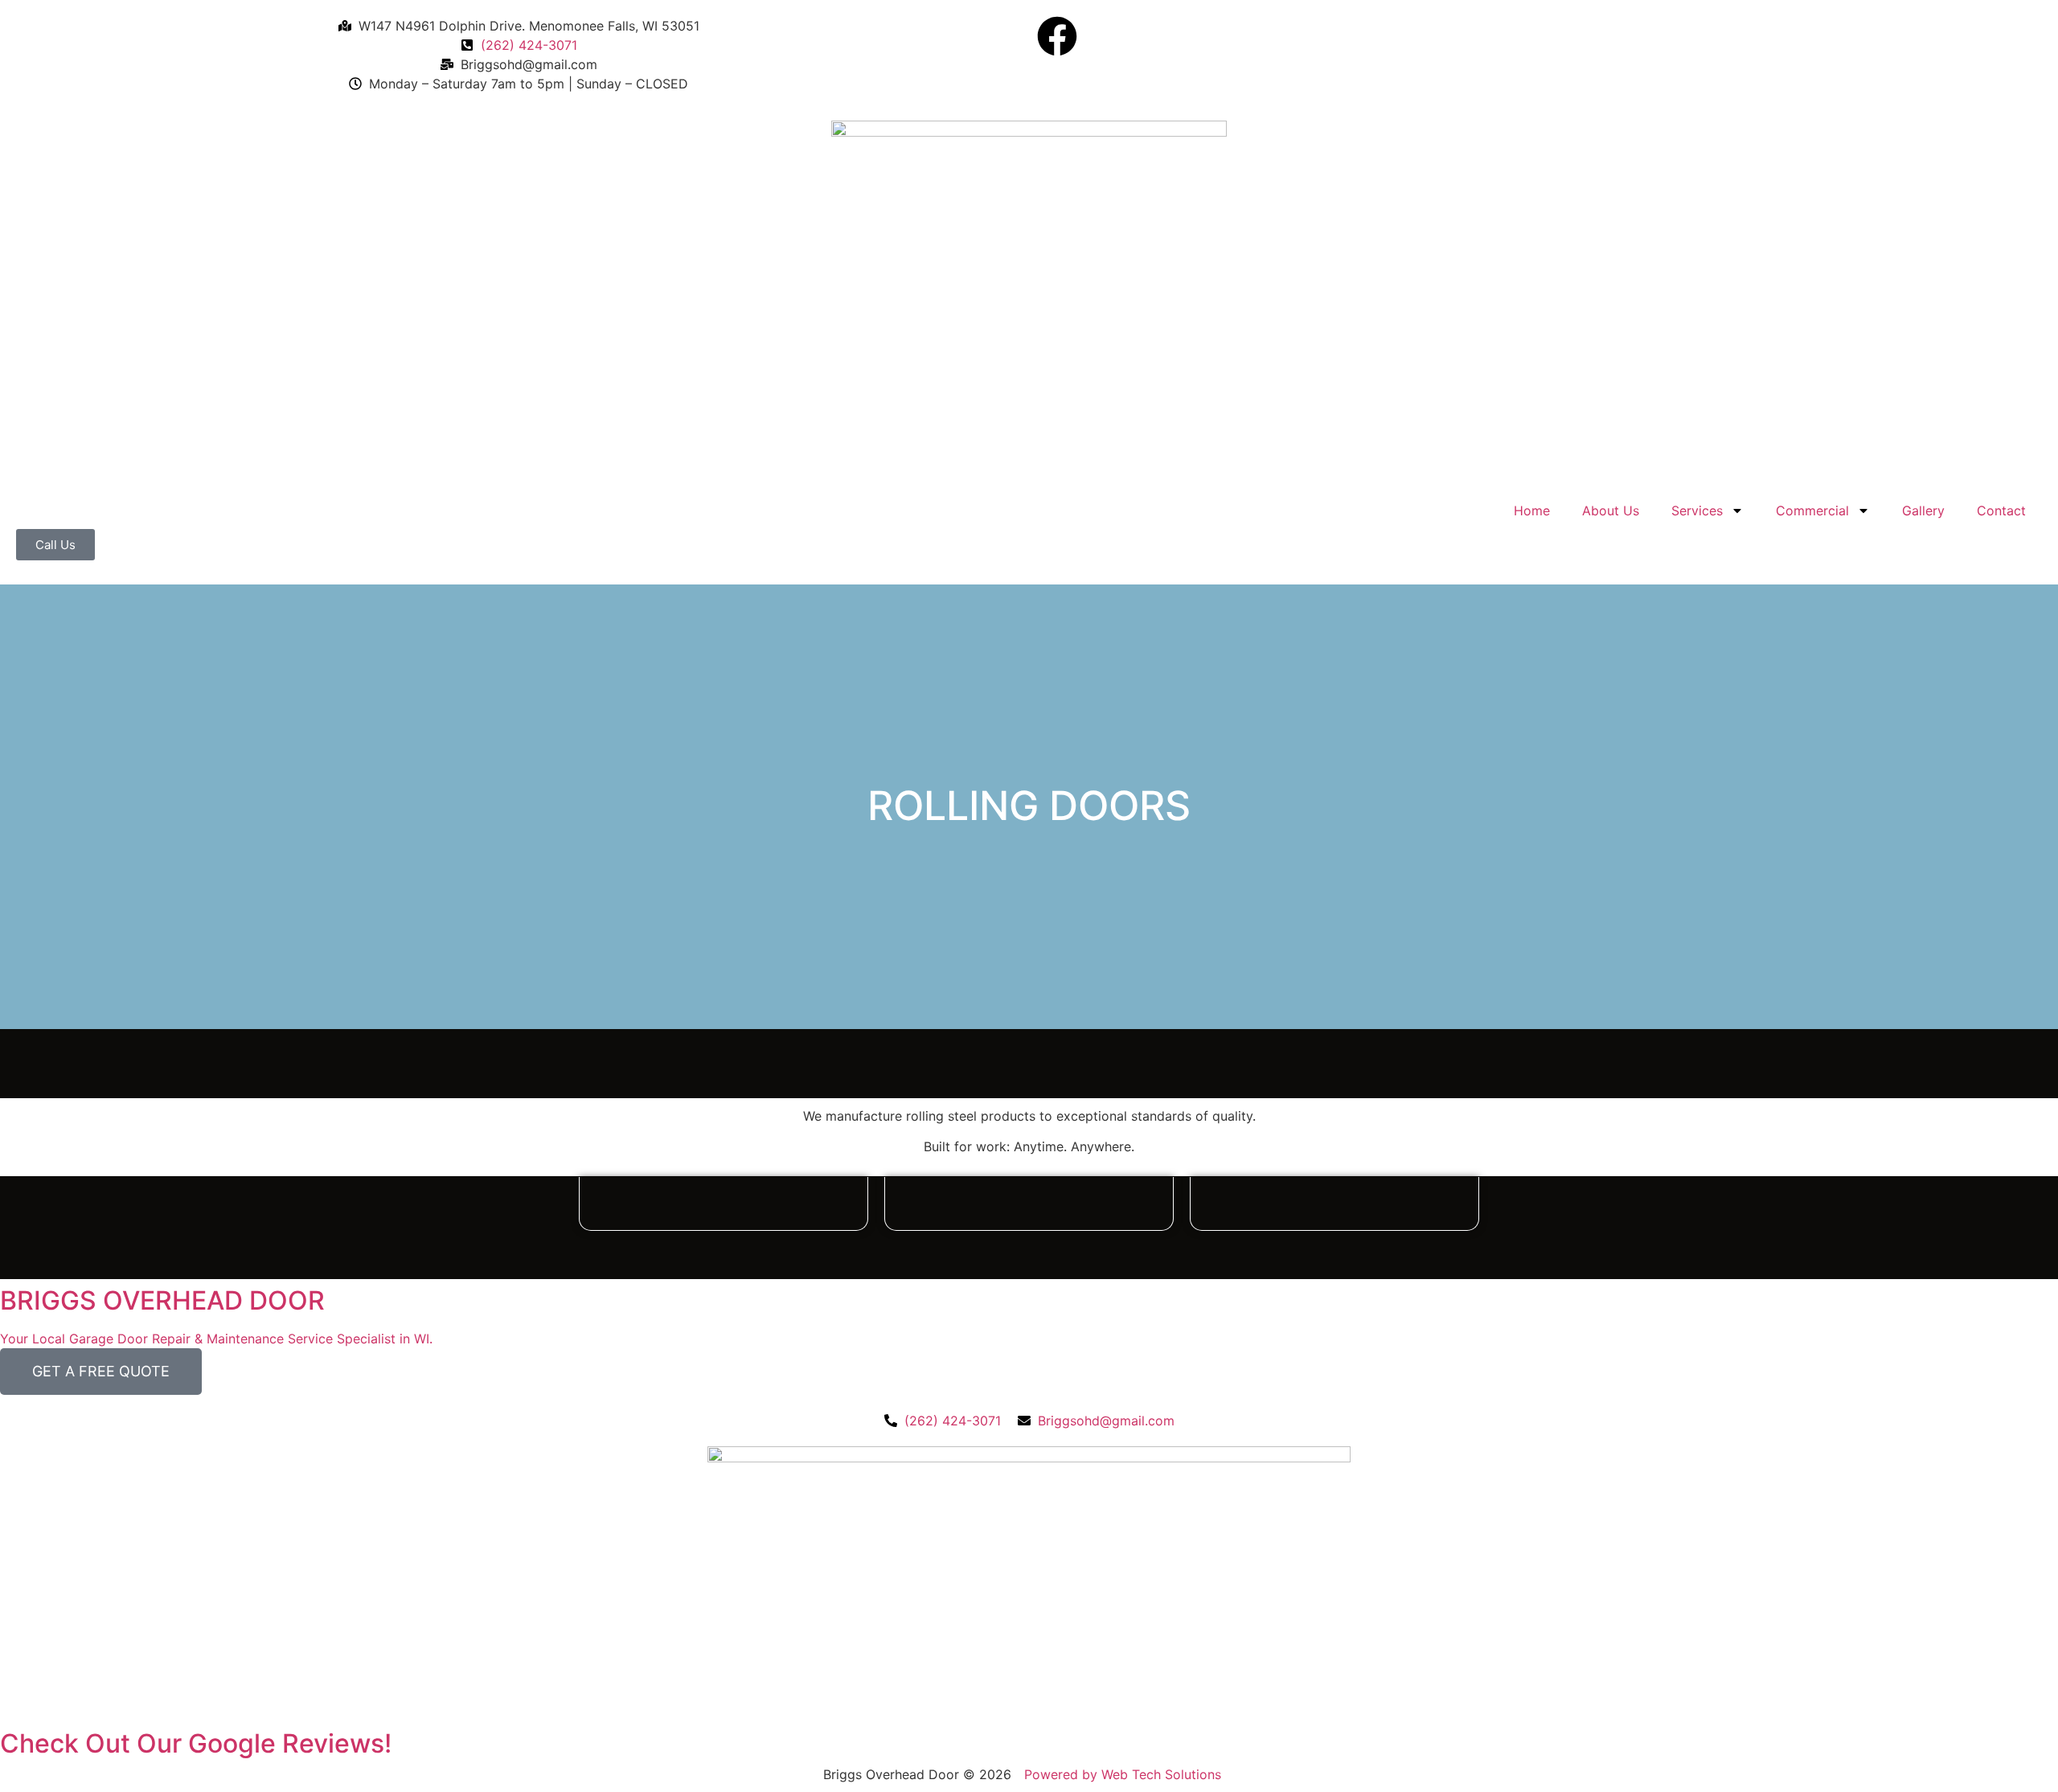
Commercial (1812, 511)
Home (1532, 511)
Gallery (1923, 511)
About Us (1611, 511)
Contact (2001, 511)
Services (1697, 511)
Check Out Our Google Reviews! (196, 1743)
